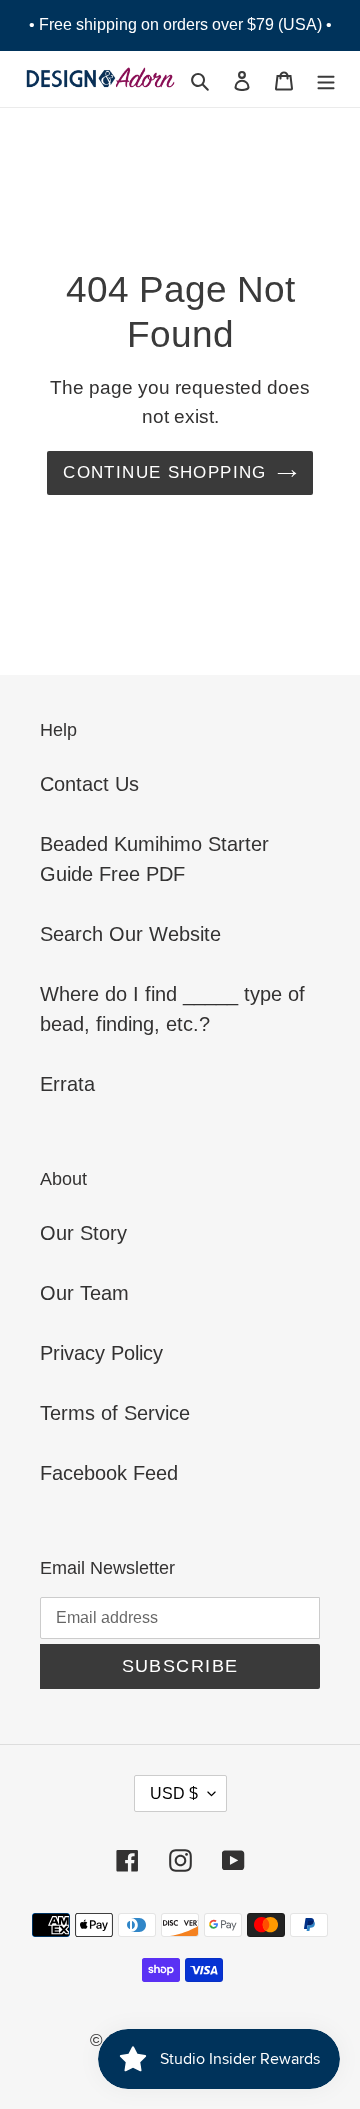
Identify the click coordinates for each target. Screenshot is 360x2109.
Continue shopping (164, 472)
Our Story (83, 1233)
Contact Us (89, 784)
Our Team (84, 1293)
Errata (67, 1084)
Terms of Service (115, 1413)
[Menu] (326, 79)
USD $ (174, 1793)
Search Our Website (130, 934)
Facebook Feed (109, 1473)
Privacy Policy (101, 1353)
